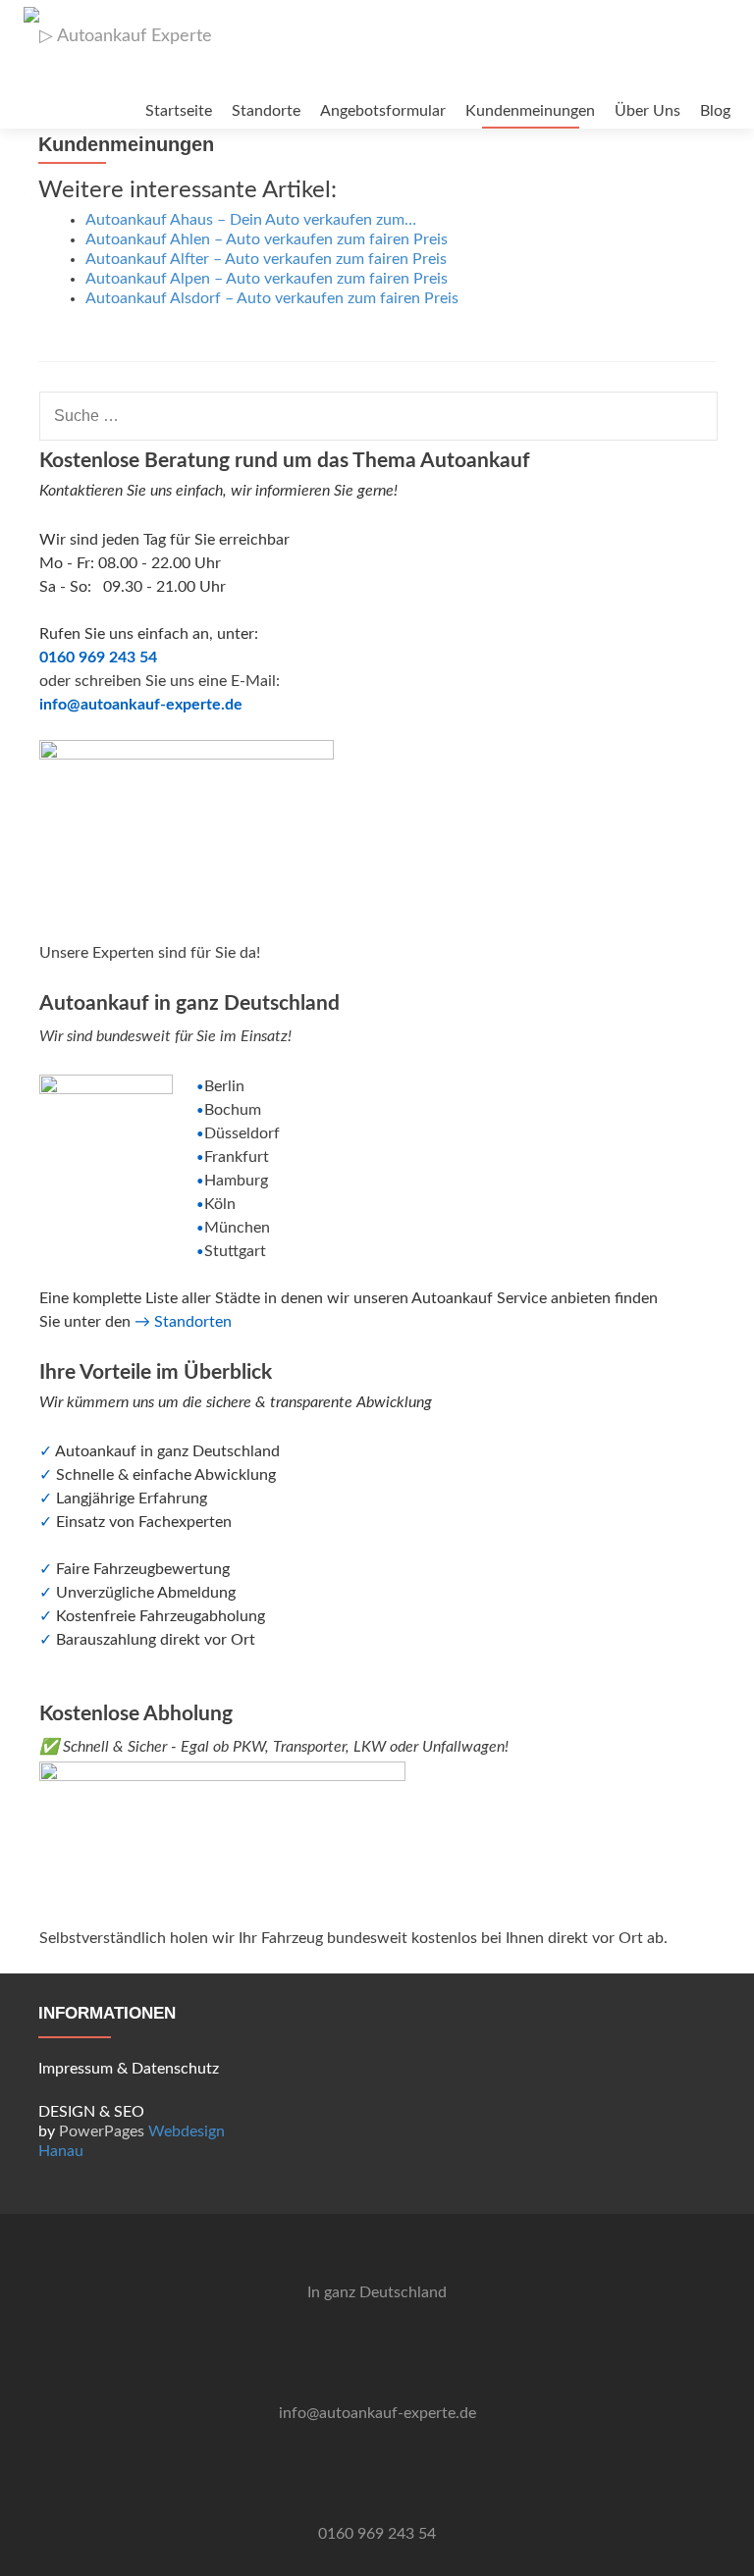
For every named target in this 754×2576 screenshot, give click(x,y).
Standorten (193, 1322)
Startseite (179, 111)
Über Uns (647, 111)
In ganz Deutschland (377, 2292)
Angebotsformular (383, 111)
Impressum (76, 2069)
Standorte (266, 111)
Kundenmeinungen (530, 111)
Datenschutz (175, 2069)
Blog (715, 111)
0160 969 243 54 (377, 2534)
